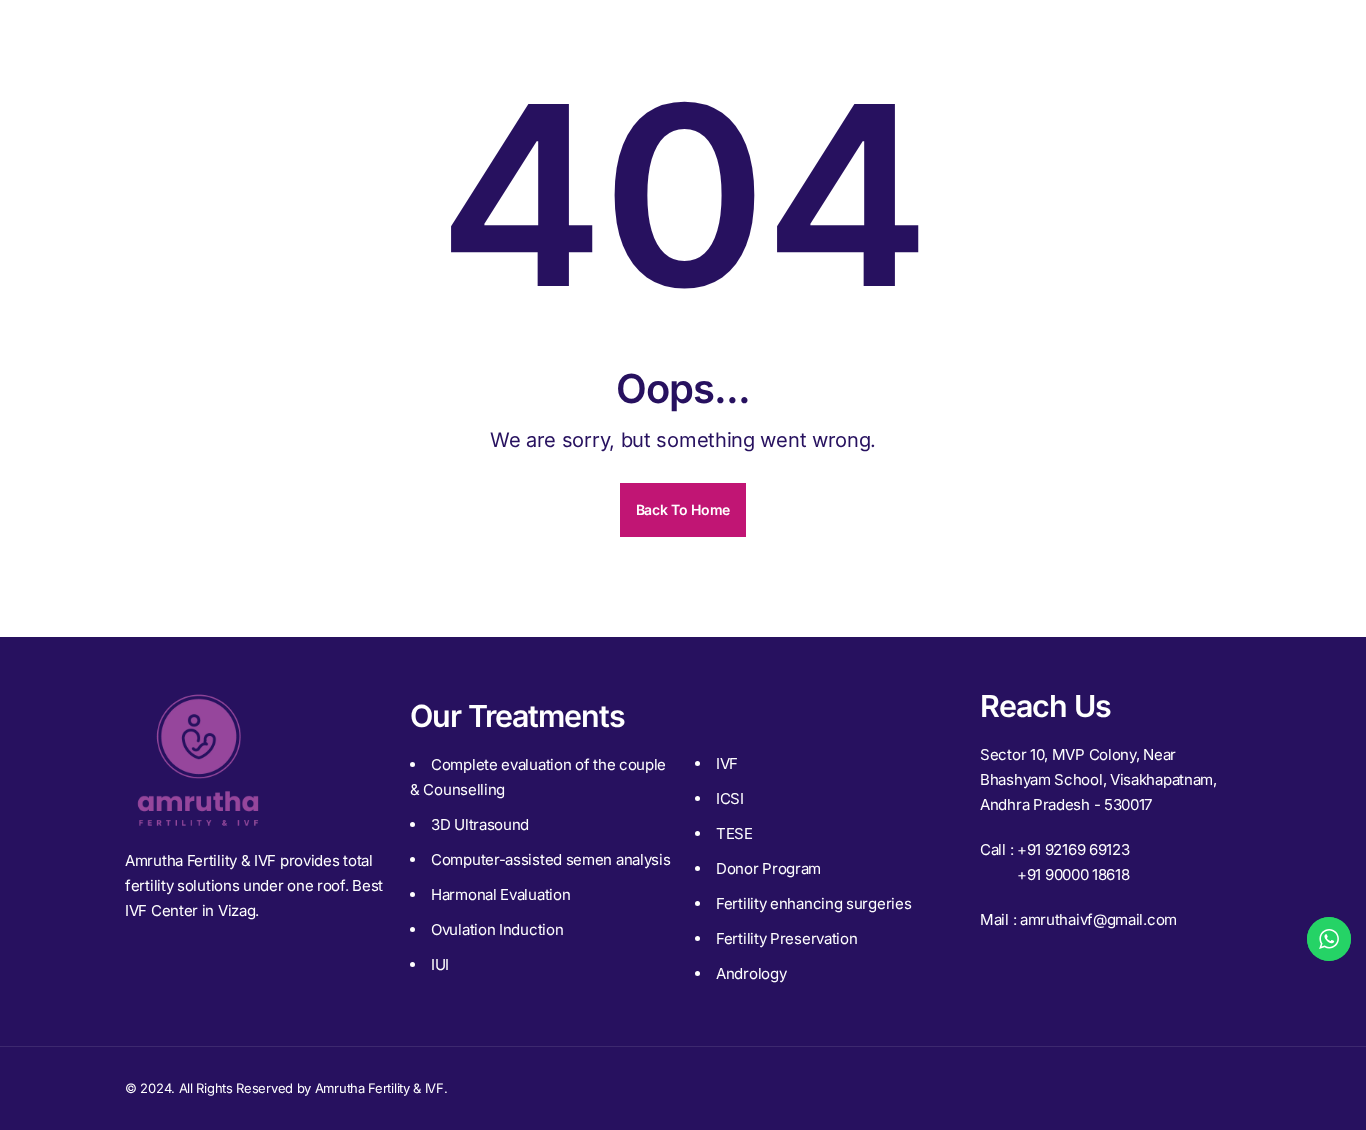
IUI (440, 964)
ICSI (730, 798)
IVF (727, 763)
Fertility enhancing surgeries (813, 903)
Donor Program (768, 868)
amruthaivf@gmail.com (1098, 919)
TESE (734, 833)
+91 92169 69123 (1073, 849)
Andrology (751, 973)
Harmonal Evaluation (500, 894)
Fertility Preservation (786, 938)
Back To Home (683, 509)
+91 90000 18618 (1073, 874)
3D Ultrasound (480, 824)
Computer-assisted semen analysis (550, 859)
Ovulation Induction (497, 929)
